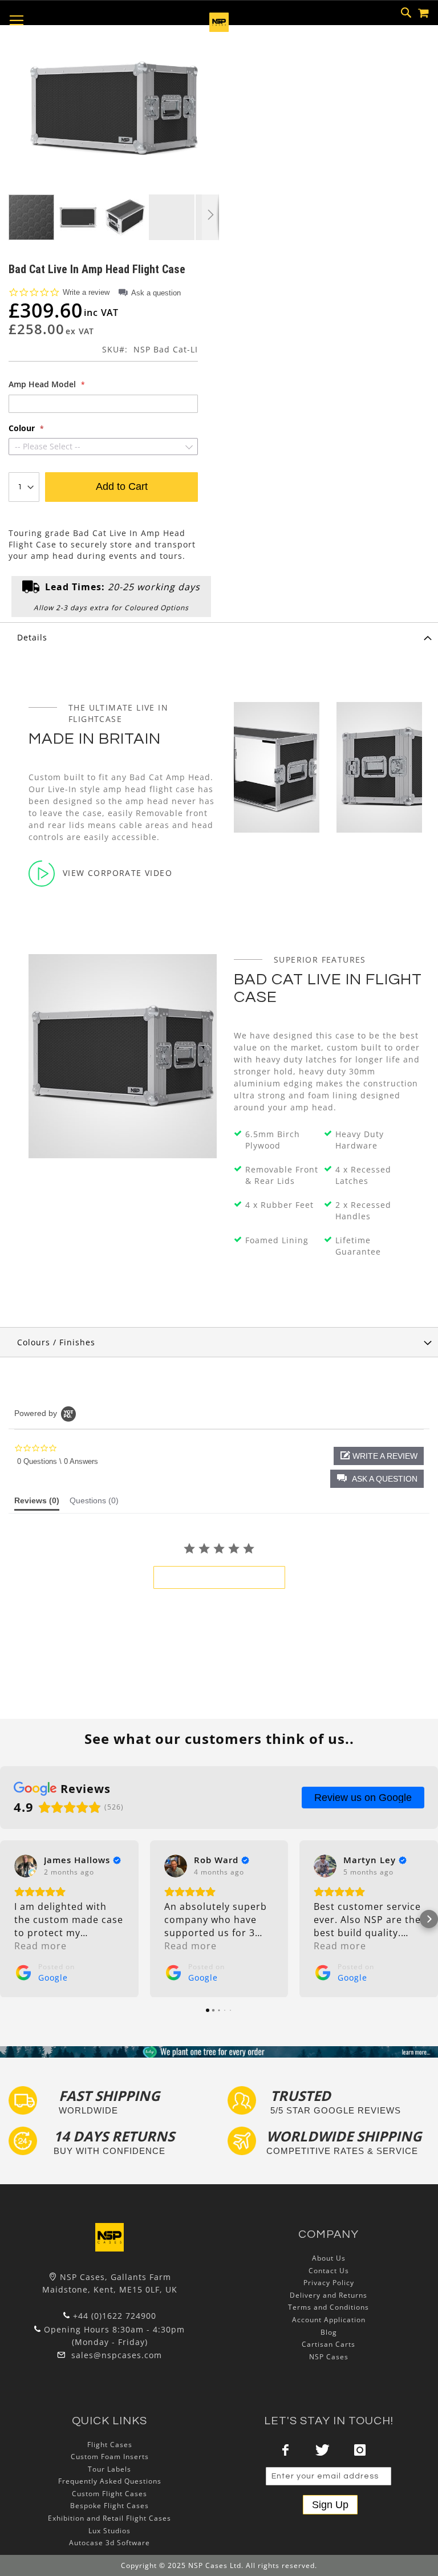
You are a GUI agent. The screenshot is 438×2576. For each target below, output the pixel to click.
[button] (79, 217)
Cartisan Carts (328, 2344)
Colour (23, 428)
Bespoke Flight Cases (109, 2506)
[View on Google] (26, 1866)
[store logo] (219, 29)
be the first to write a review (219, 1577)
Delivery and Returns (328, 2295)
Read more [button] (40, 1946)
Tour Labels (109, 2469)
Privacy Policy (329, 2283)
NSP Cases (329, 2357)
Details (32, 637)
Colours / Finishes (56, 1342)
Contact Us (329, 2271)
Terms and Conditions (328, 2307)
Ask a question (156, 293)
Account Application (329, 2320)
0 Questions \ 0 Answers (58, 1461)
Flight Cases (110, 2445)
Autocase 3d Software (109, 2543)
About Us (329, 2258)
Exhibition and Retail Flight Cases (109, 2518)
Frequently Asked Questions (110, 2481)
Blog (329, 2332)
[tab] (219, 637)
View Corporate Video (117, 873)
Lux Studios (109, 2531)
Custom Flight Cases (109, 2494)
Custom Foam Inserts (110, 2457)
